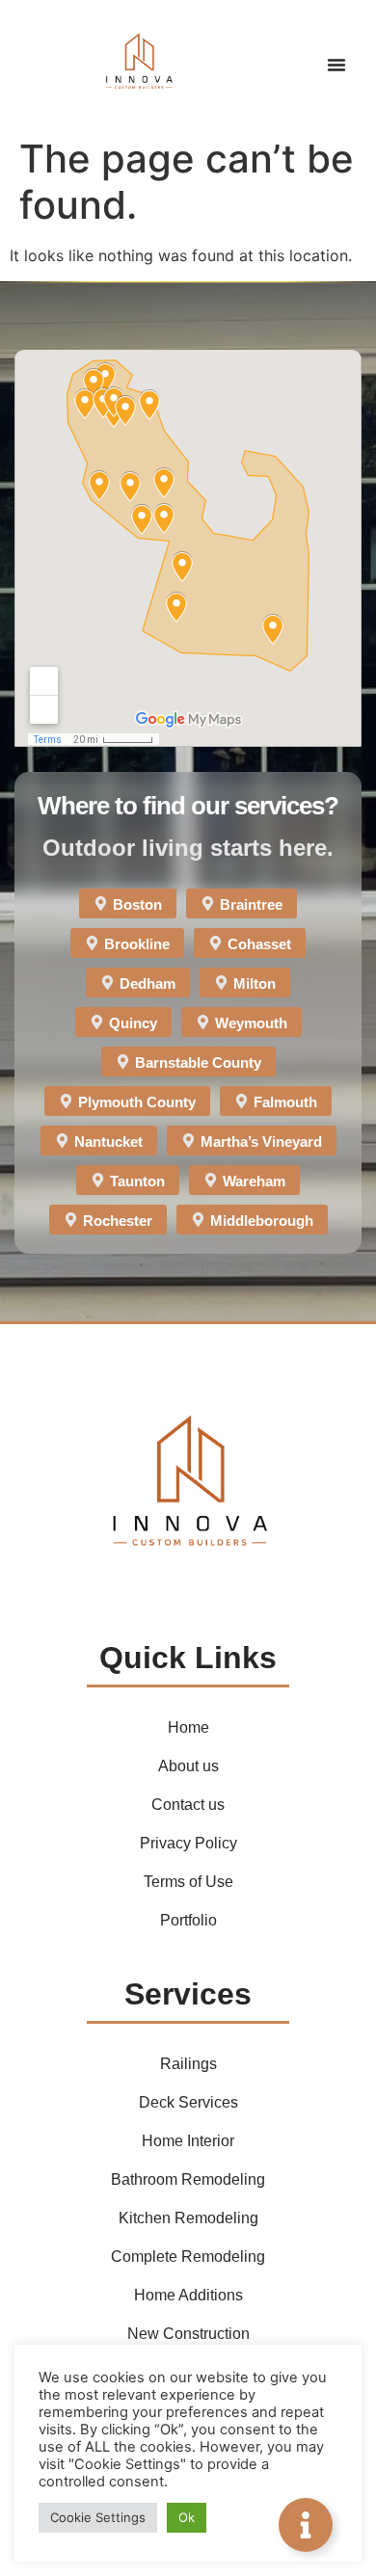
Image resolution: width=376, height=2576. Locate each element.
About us (188, 1766)
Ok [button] (187, 2517)
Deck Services (188, 2102)
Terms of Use (188, 1882)
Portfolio (188, 1920)
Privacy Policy (188, 1843)
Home (188, 1727)
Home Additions (188, 2295)
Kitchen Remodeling (188, 2218)
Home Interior (188, 2141)
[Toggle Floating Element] (306, 2525)
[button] (336, 65)
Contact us (188, 1805)
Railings (188, 2064)
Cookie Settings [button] (98, 2517)
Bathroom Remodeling (188, 2179)
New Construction (188, 2334)
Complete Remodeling (188, 2257)
